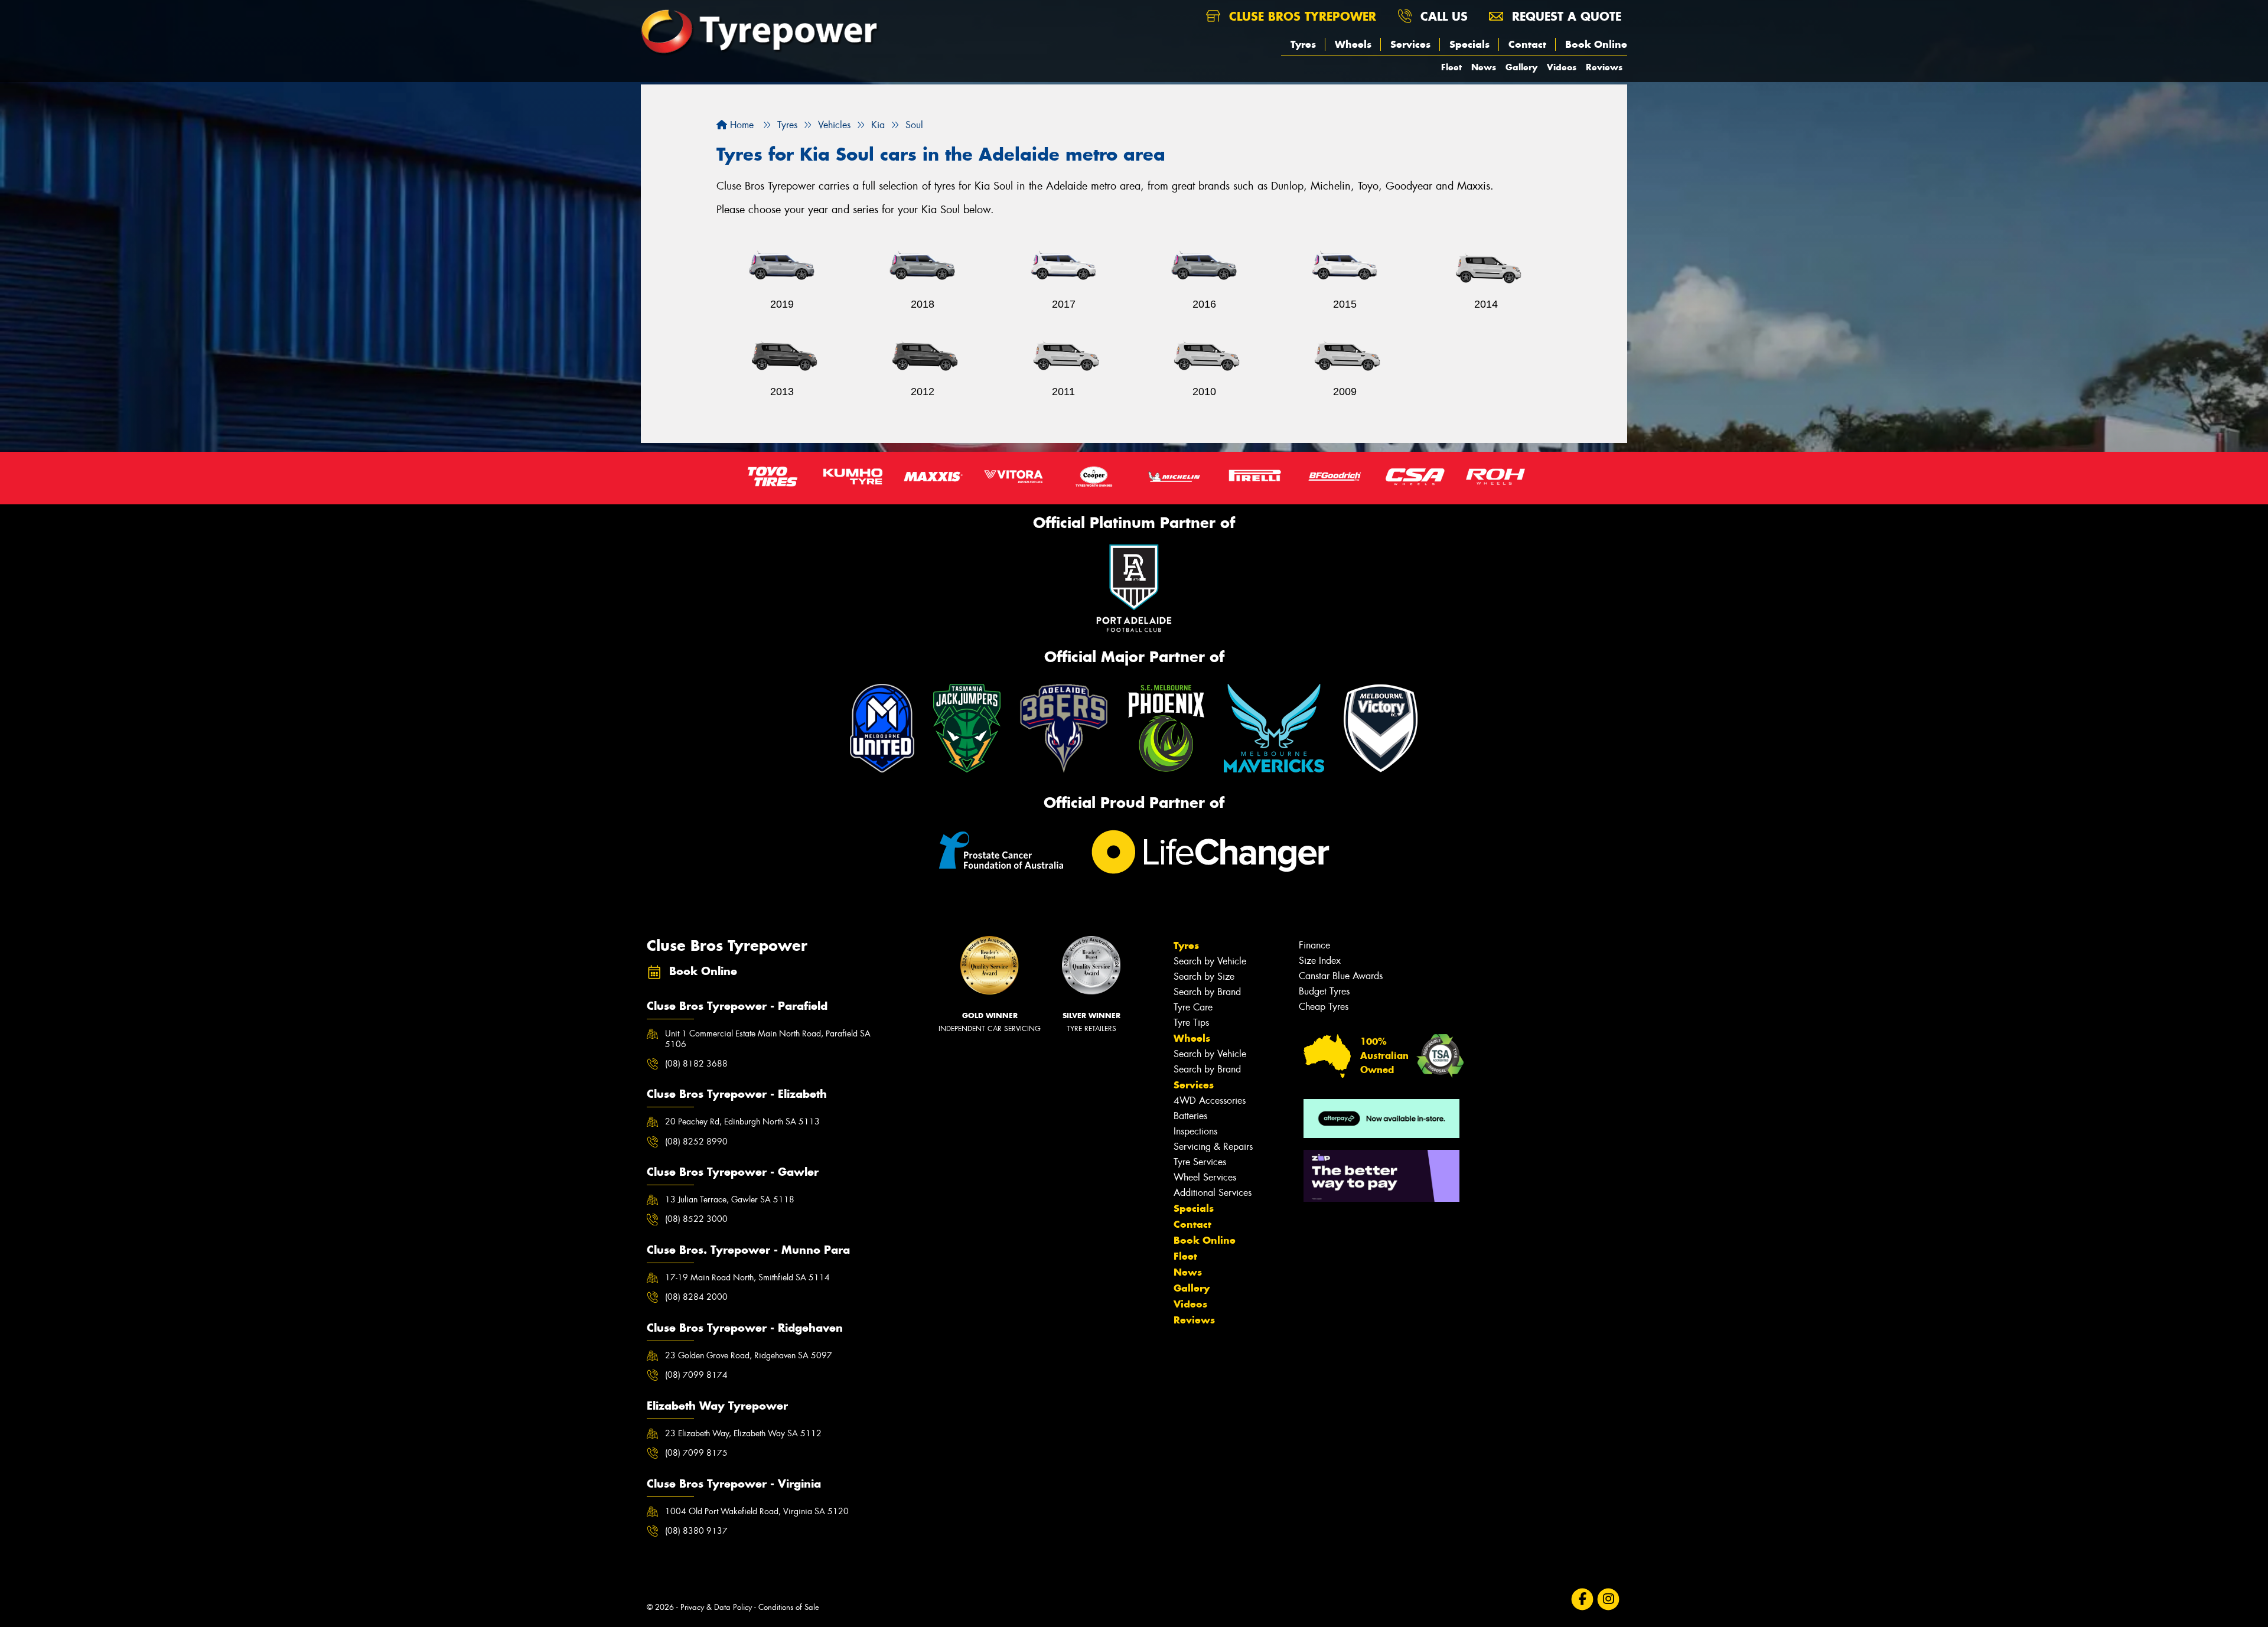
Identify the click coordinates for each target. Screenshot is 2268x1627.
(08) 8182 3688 (696, 1064)
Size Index (1320, 961)
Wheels (1353, 44)
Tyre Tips (1191, 1023)
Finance (1314, 945)
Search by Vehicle (1210, 961)
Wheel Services (1205, 1177)
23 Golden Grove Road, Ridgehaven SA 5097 (749, 1355)
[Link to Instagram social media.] (1609, 1600)
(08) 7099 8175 (696, 1453)
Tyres (1303, 44)
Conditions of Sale (789, 1607)
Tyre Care (1193, 1007)
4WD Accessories (1210, 1101)
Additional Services (1213, 1193)
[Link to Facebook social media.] (1583, 1600)
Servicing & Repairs (1213, 1147)
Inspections (1195, 1131)
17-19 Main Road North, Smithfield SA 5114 (747, 1277)
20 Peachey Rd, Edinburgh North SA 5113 (742, 1121)
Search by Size (1204, 976)
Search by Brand (1207, 992)
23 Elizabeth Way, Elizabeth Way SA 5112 (743, 1433)
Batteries (1190, 1116)
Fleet (1451, 67)
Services (1410, 44)
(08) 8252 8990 (696, 1142)
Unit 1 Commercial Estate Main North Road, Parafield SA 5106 (768, 1039)
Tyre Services (1200, 1162)
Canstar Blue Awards (1341, 976)
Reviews (1604, 67)
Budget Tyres (1324, 991)
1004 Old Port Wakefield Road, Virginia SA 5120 (757, 1511)
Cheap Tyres (1324, 1007)
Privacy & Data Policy (716, 1607)
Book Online (1596, 44)
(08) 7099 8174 (696, 1375)
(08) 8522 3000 (696, 1219)
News (1484, 67)
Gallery (1521, 67)
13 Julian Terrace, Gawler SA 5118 (730, 1199)
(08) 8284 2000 (696, 1297)
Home (740, 125)
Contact (1527, 44)
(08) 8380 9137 (696, 1531)
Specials (1469, 44)
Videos (1562, 67)
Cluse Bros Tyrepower (1301, 16)
